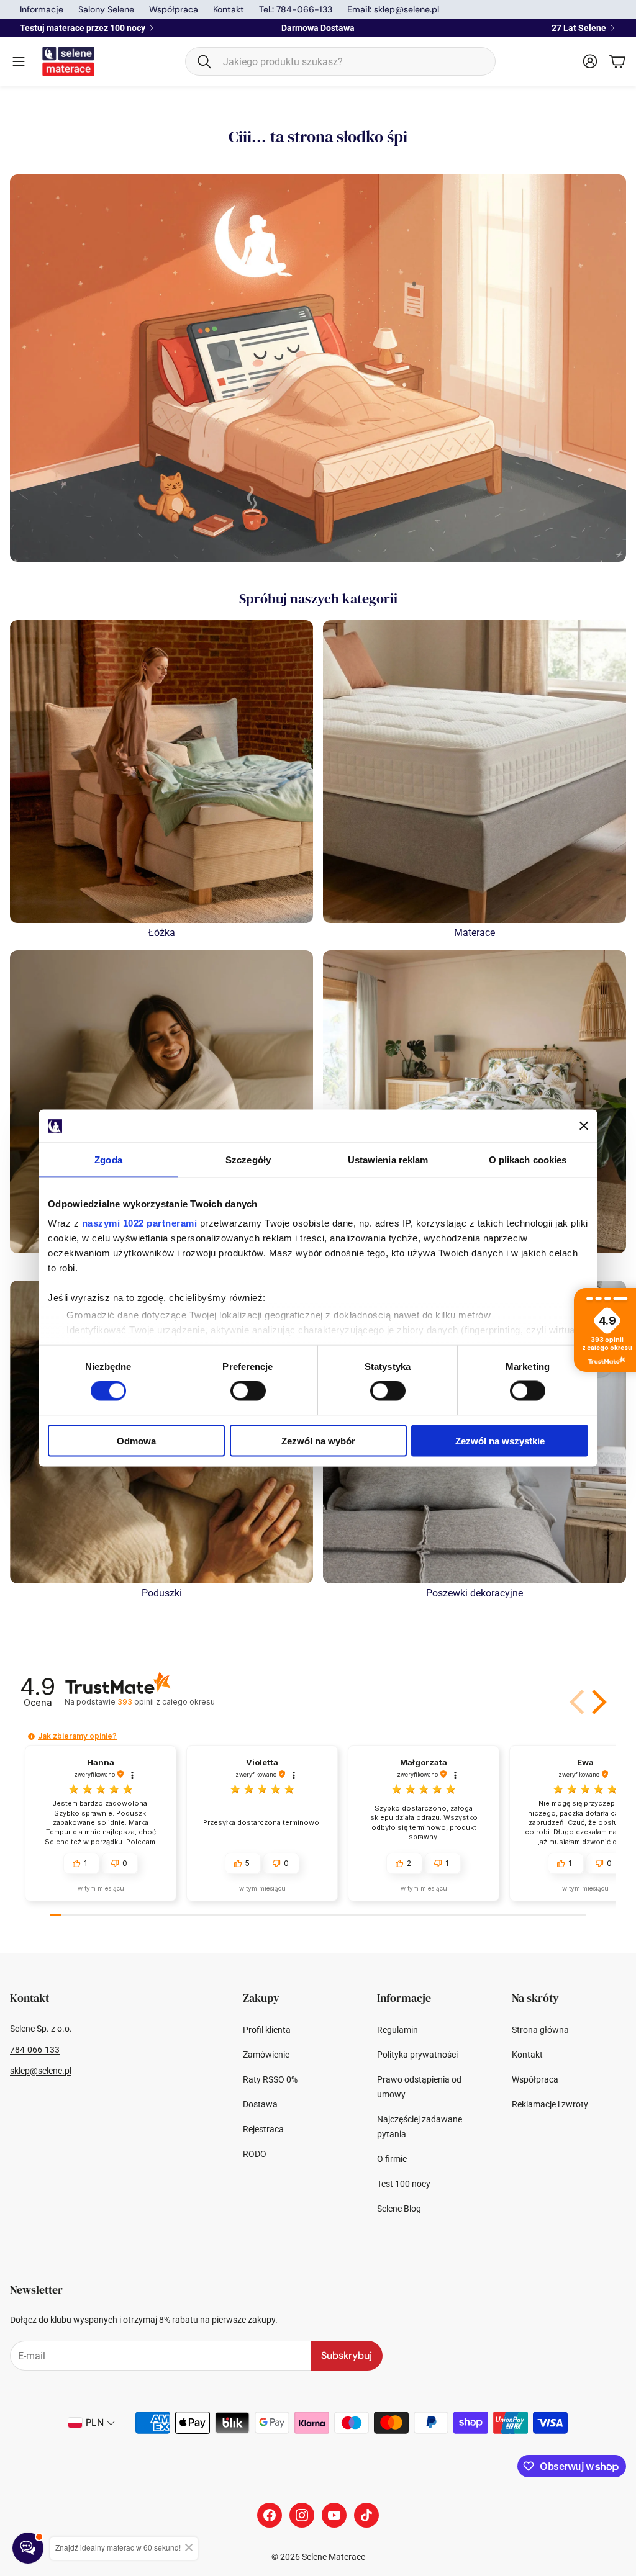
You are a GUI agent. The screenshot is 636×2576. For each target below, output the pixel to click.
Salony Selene (106, 9)
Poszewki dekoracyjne (475, 1593)
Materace (475, 933)
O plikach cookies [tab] (528, 1159)
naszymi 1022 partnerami (140, 1223)
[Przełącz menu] (19, 61)
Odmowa (136, 1440)
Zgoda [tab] (108, 1159)
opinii (166, 1702)
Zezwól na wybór (318, 1440)
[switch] (248, 1391)
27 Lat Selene (579, 28)
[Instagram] (302, 2515)
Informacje (42, 9)
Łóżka (162, 933)
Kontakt (229, 9)
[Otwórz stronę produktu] (161, 772)
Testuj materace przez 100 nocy (83, 28)
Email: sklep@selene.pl (393, 9)
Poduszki (162, 1593)
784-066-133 (35, 2050)
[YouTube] (334, 2515)
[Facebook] (270, 2515)
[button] (340, 61)
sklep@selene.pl (41, 2071)
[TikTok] (366, 2515)
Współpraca (174, 9)
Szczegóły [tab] (248, 1159)
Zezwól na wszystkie (500, 1440)
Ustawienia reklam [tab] (388, 1159)
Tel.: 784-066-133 (296, 9)
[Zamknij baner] (584, 1126)
